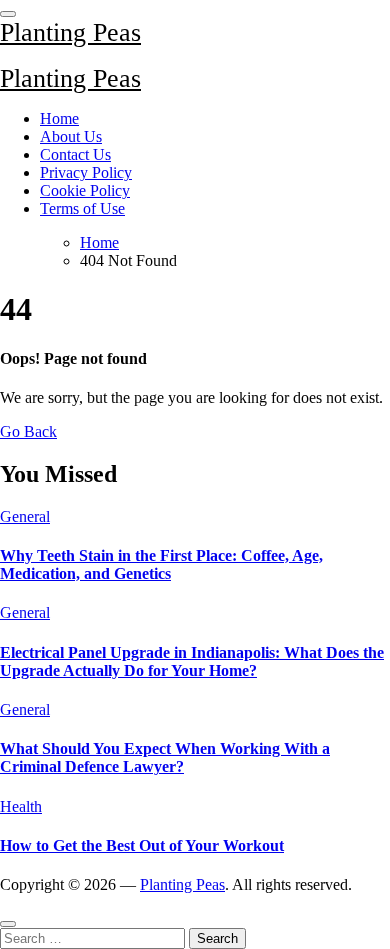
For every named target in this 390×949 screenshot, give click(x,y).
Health (21, 806)
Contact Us (75, 154)
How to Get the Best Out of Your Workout (142, 845)
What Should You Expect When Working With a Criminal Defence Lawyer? (165, 757)
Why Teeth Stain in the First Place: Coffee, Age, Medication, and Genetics (161, 564)
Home (59, 118)
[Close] (8, 924)
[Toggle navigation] (8, 14)
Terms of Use (82, 208)
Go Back (28, 431)
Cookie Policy (85, 190)
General (25, 516)
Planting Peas (70, 32)
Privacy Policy (86, 172)
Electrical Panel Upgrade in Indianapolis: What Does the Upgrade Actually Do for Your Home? (192, 661)
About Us (71, 136)
